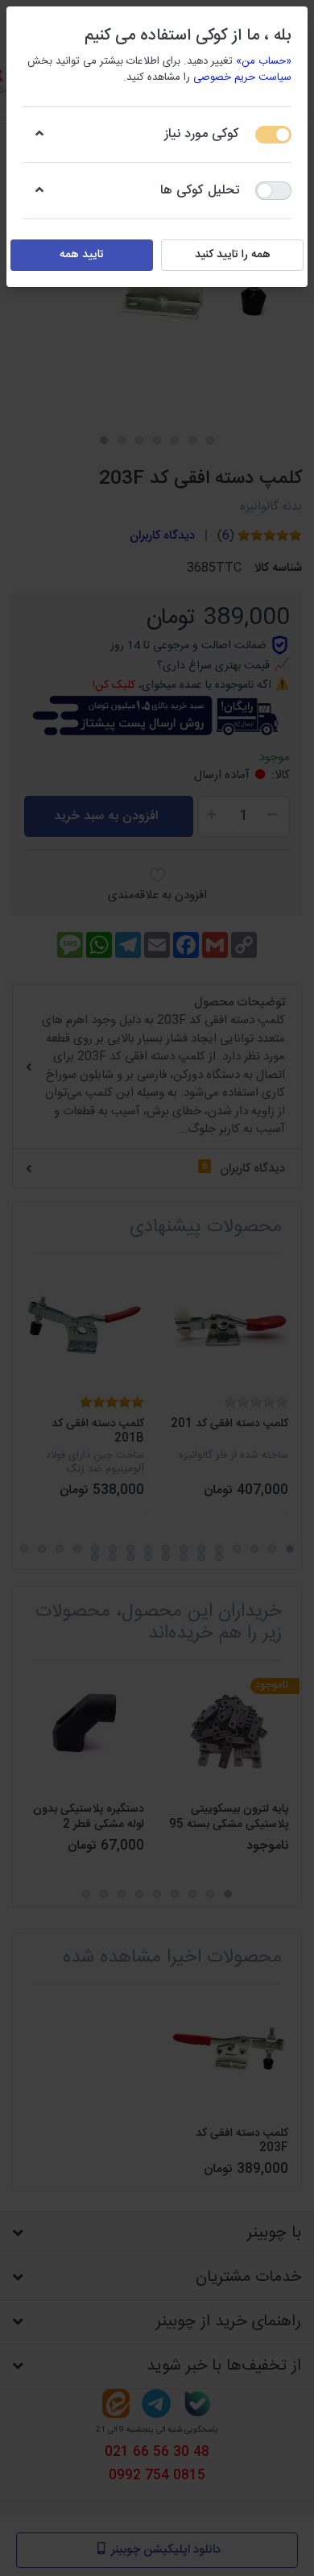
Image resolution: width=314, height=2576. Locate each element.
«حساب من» (264, 61)
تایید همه (82, 255)
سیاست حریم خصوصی (242, 77)
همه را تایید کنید (233, 255)
